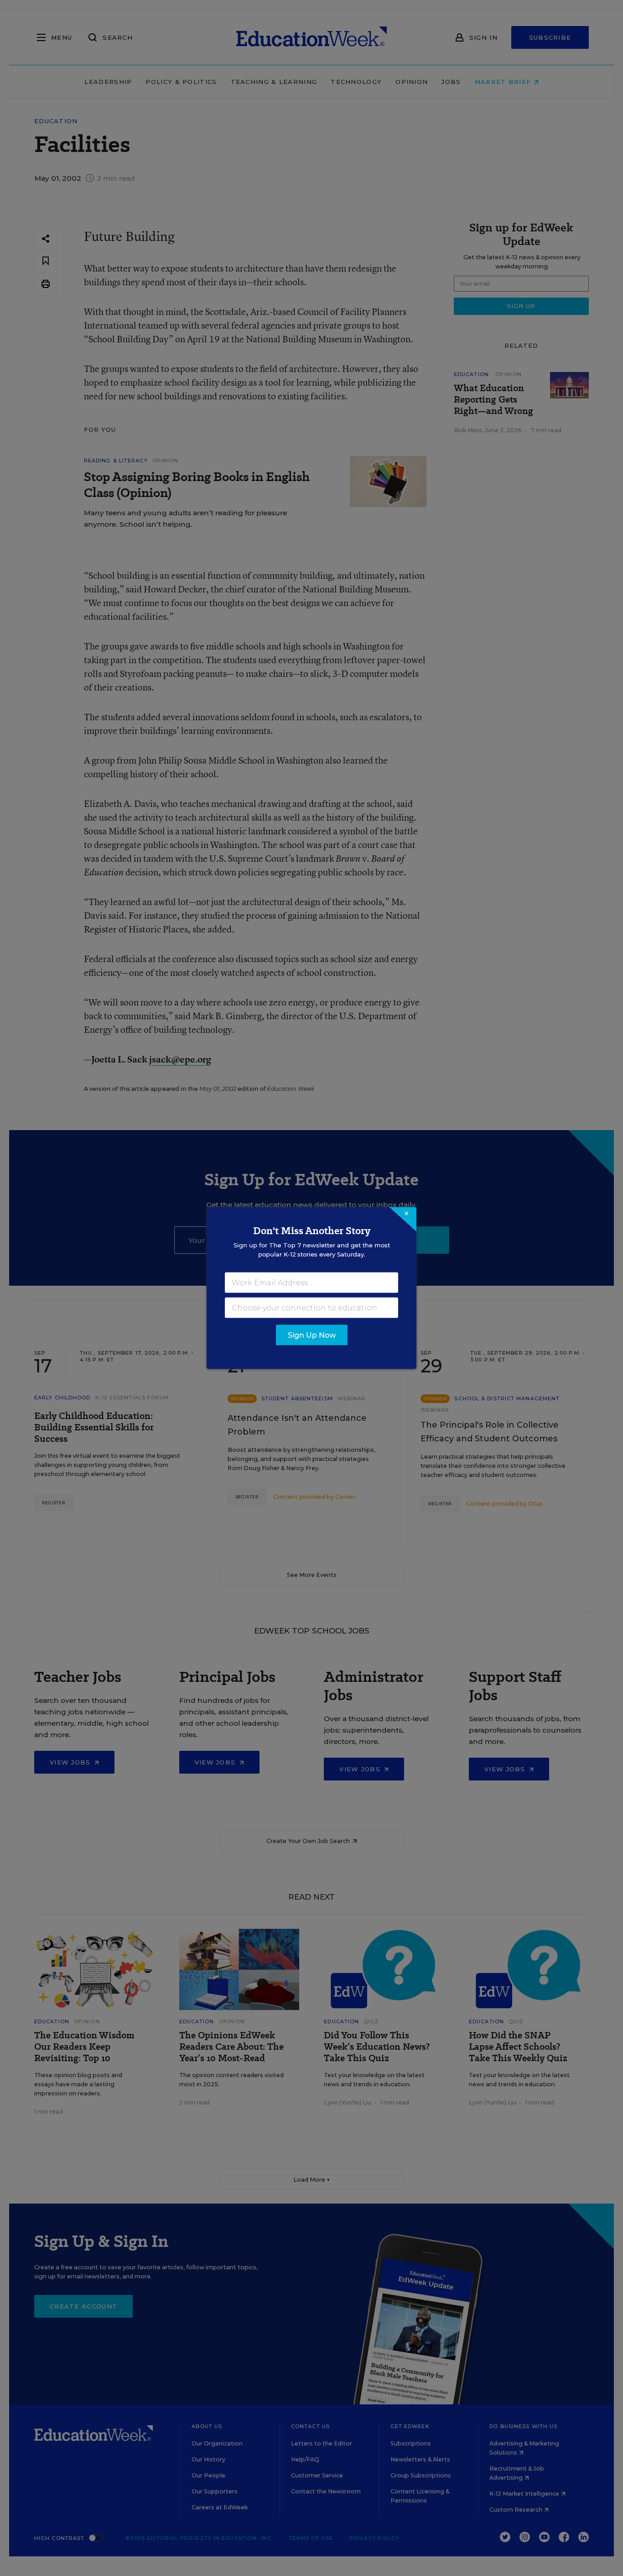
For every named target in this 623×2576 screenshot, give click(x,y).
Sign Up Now (312, 1335)
